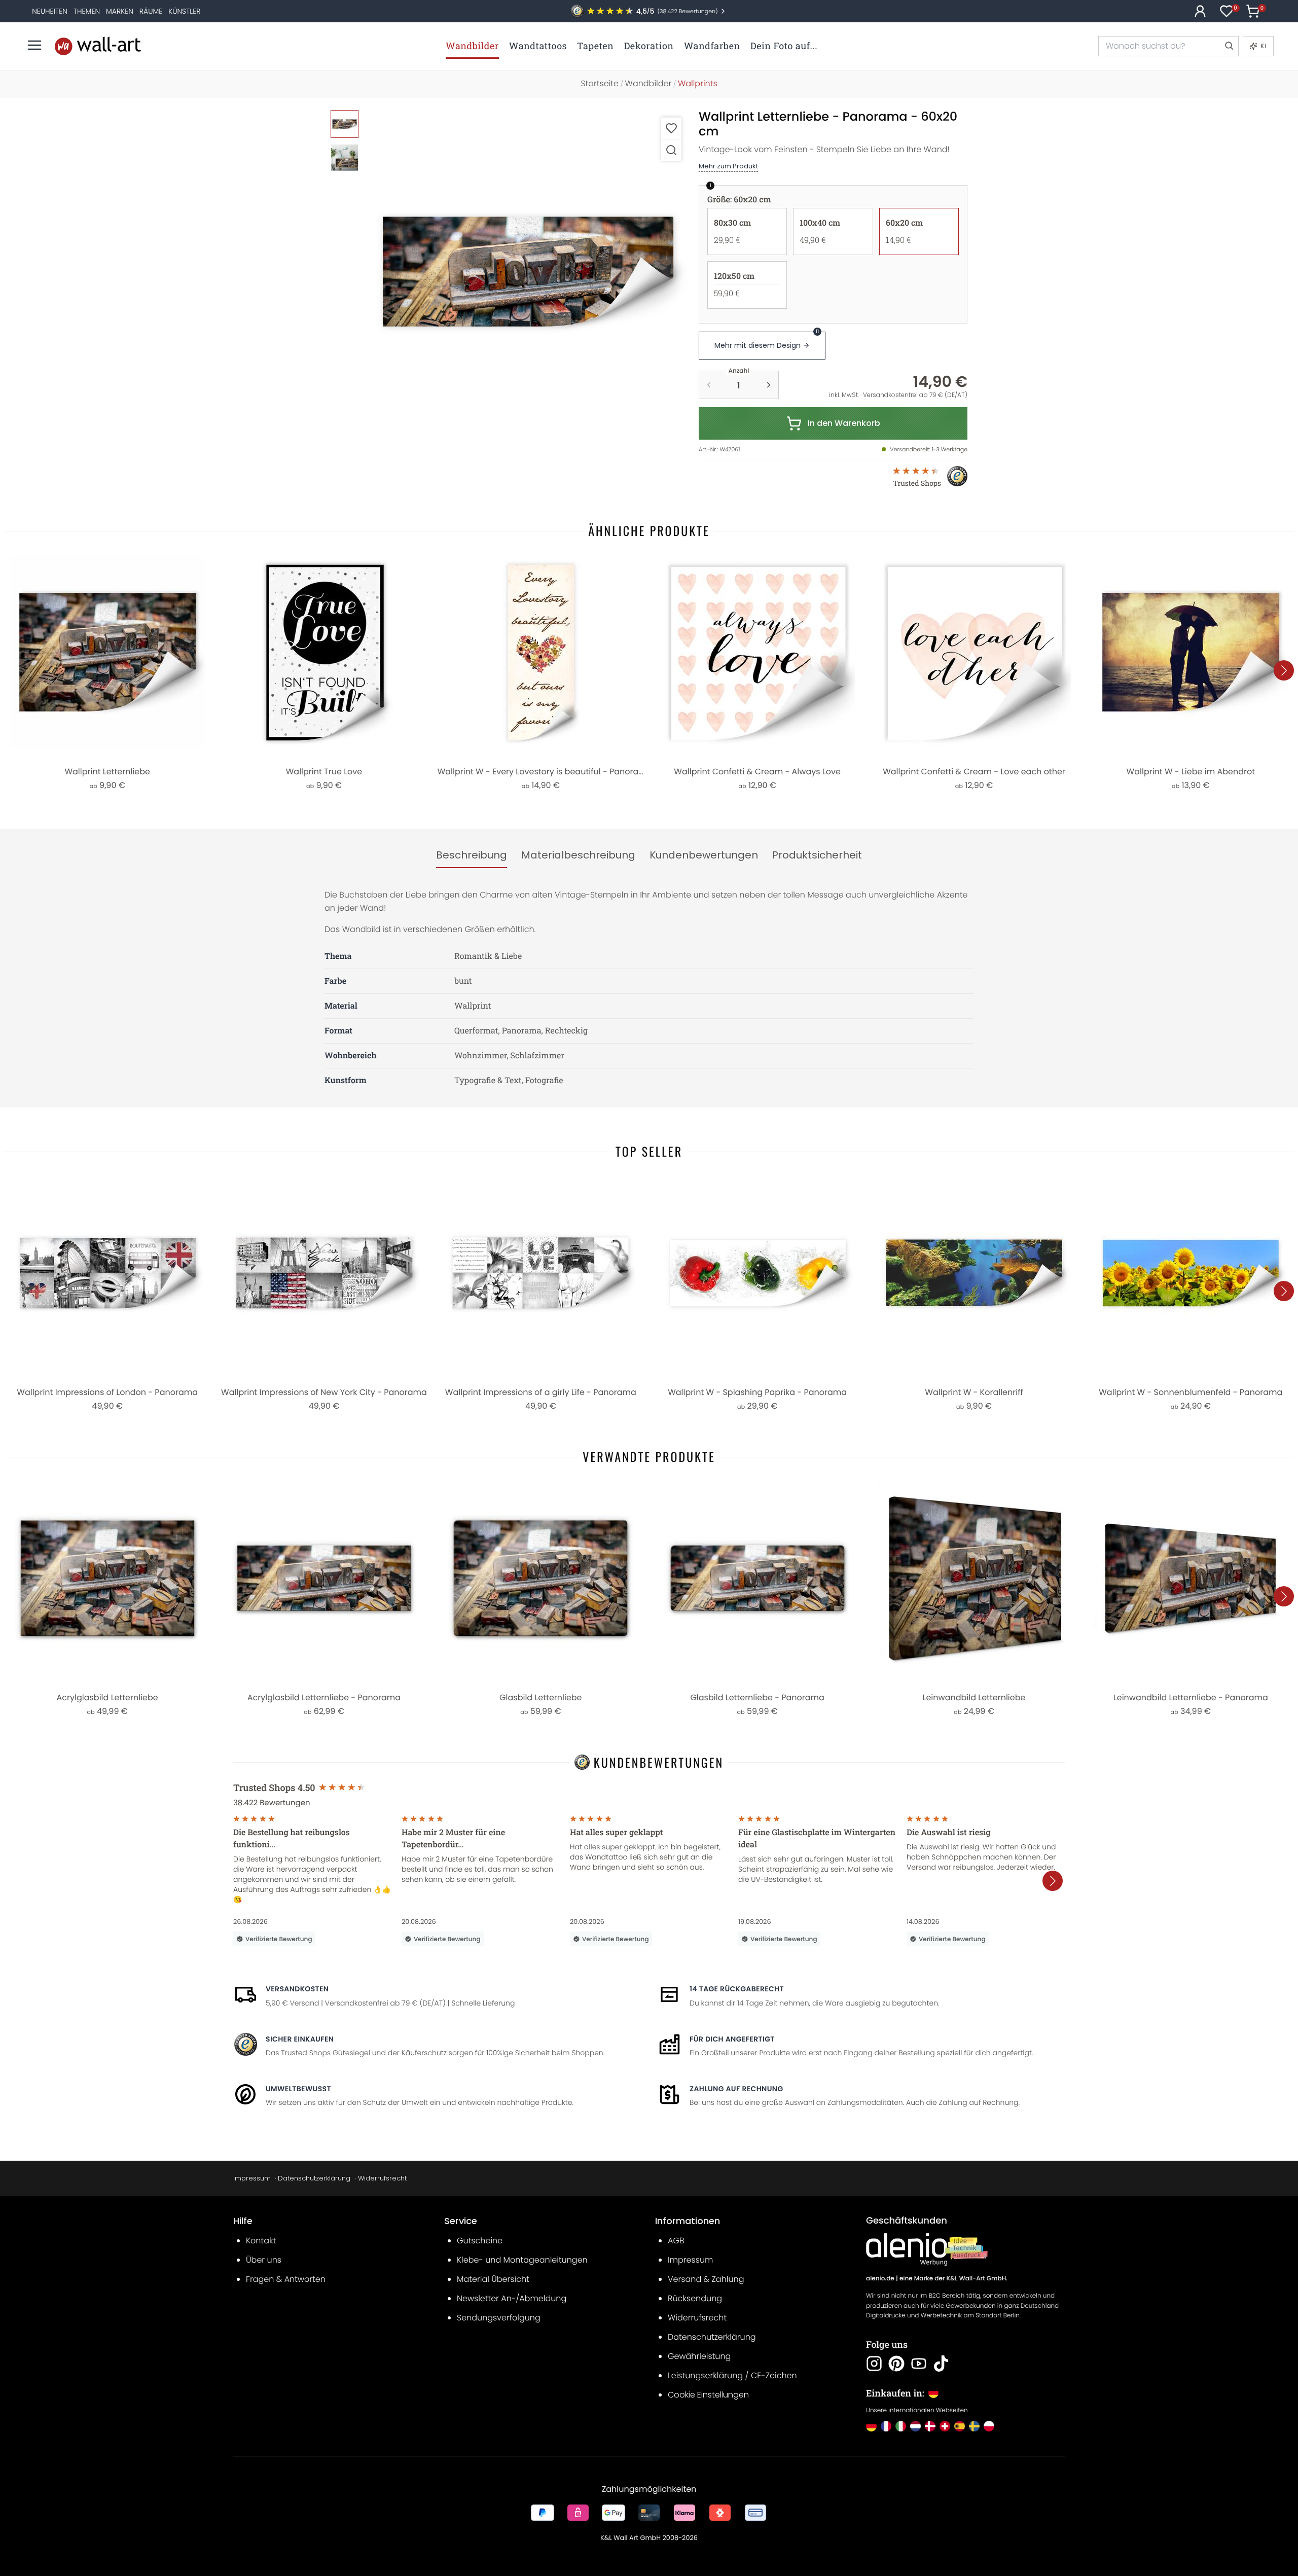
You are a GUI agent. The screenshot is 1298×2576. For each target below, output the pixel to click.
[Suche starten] (1229, 46)
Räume (151, 11)
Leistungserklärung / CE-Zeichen (732, 2375)
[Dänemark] (930, 2426)
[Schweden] (974, 2426)
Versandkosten (297, 1989)
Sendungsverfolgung (499, 2318)
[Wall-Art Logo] (98, 46)
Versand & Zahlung (706, 2279)
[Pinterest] (896, 2364)
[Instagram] (874, 2364)
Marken (120, 11)
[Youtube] (919, 2364)
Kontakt (261, 2241)
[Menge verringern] (709, 385)
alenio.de (880, 2279)
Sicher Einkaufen (300, 2039)
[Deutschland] (871, 2426)
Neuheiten (50, 11)
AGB (676, 2241)
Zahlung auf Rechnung (736, 2089)
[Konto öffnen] (1200, 11)
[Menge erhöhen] (769, 385)
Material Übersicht (493, 2279)
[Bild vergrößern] (671, 150)
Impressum (252, 2178)
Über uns (264, 2260)
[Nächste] (1284, 670)
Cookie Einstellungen (708, 2395)
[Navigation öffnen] (34, 45)
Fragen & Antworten (286, 2279)
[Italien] (901, 2426)
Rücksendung (695, 2298)
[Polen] (989, 2426)
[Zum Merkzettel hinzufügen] (671, 128)
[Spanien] (960, 2426)
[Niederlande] (915, 2426)
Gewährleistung (699, 2356)
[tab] (472, 855)
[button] (528, 271)
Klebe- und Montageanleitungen (522, 2260)
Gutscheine (480, 2241)
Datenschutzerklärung (314, 2178)
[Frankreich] (886, 2426)
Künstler (184, 11)
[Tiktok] (941, 2364)
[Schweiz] (945, 2426)
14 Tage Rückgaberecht (737, 1989)
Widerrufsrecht (382, 2178)
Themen (87, 11)
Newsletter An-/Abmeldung (512, 2298)
